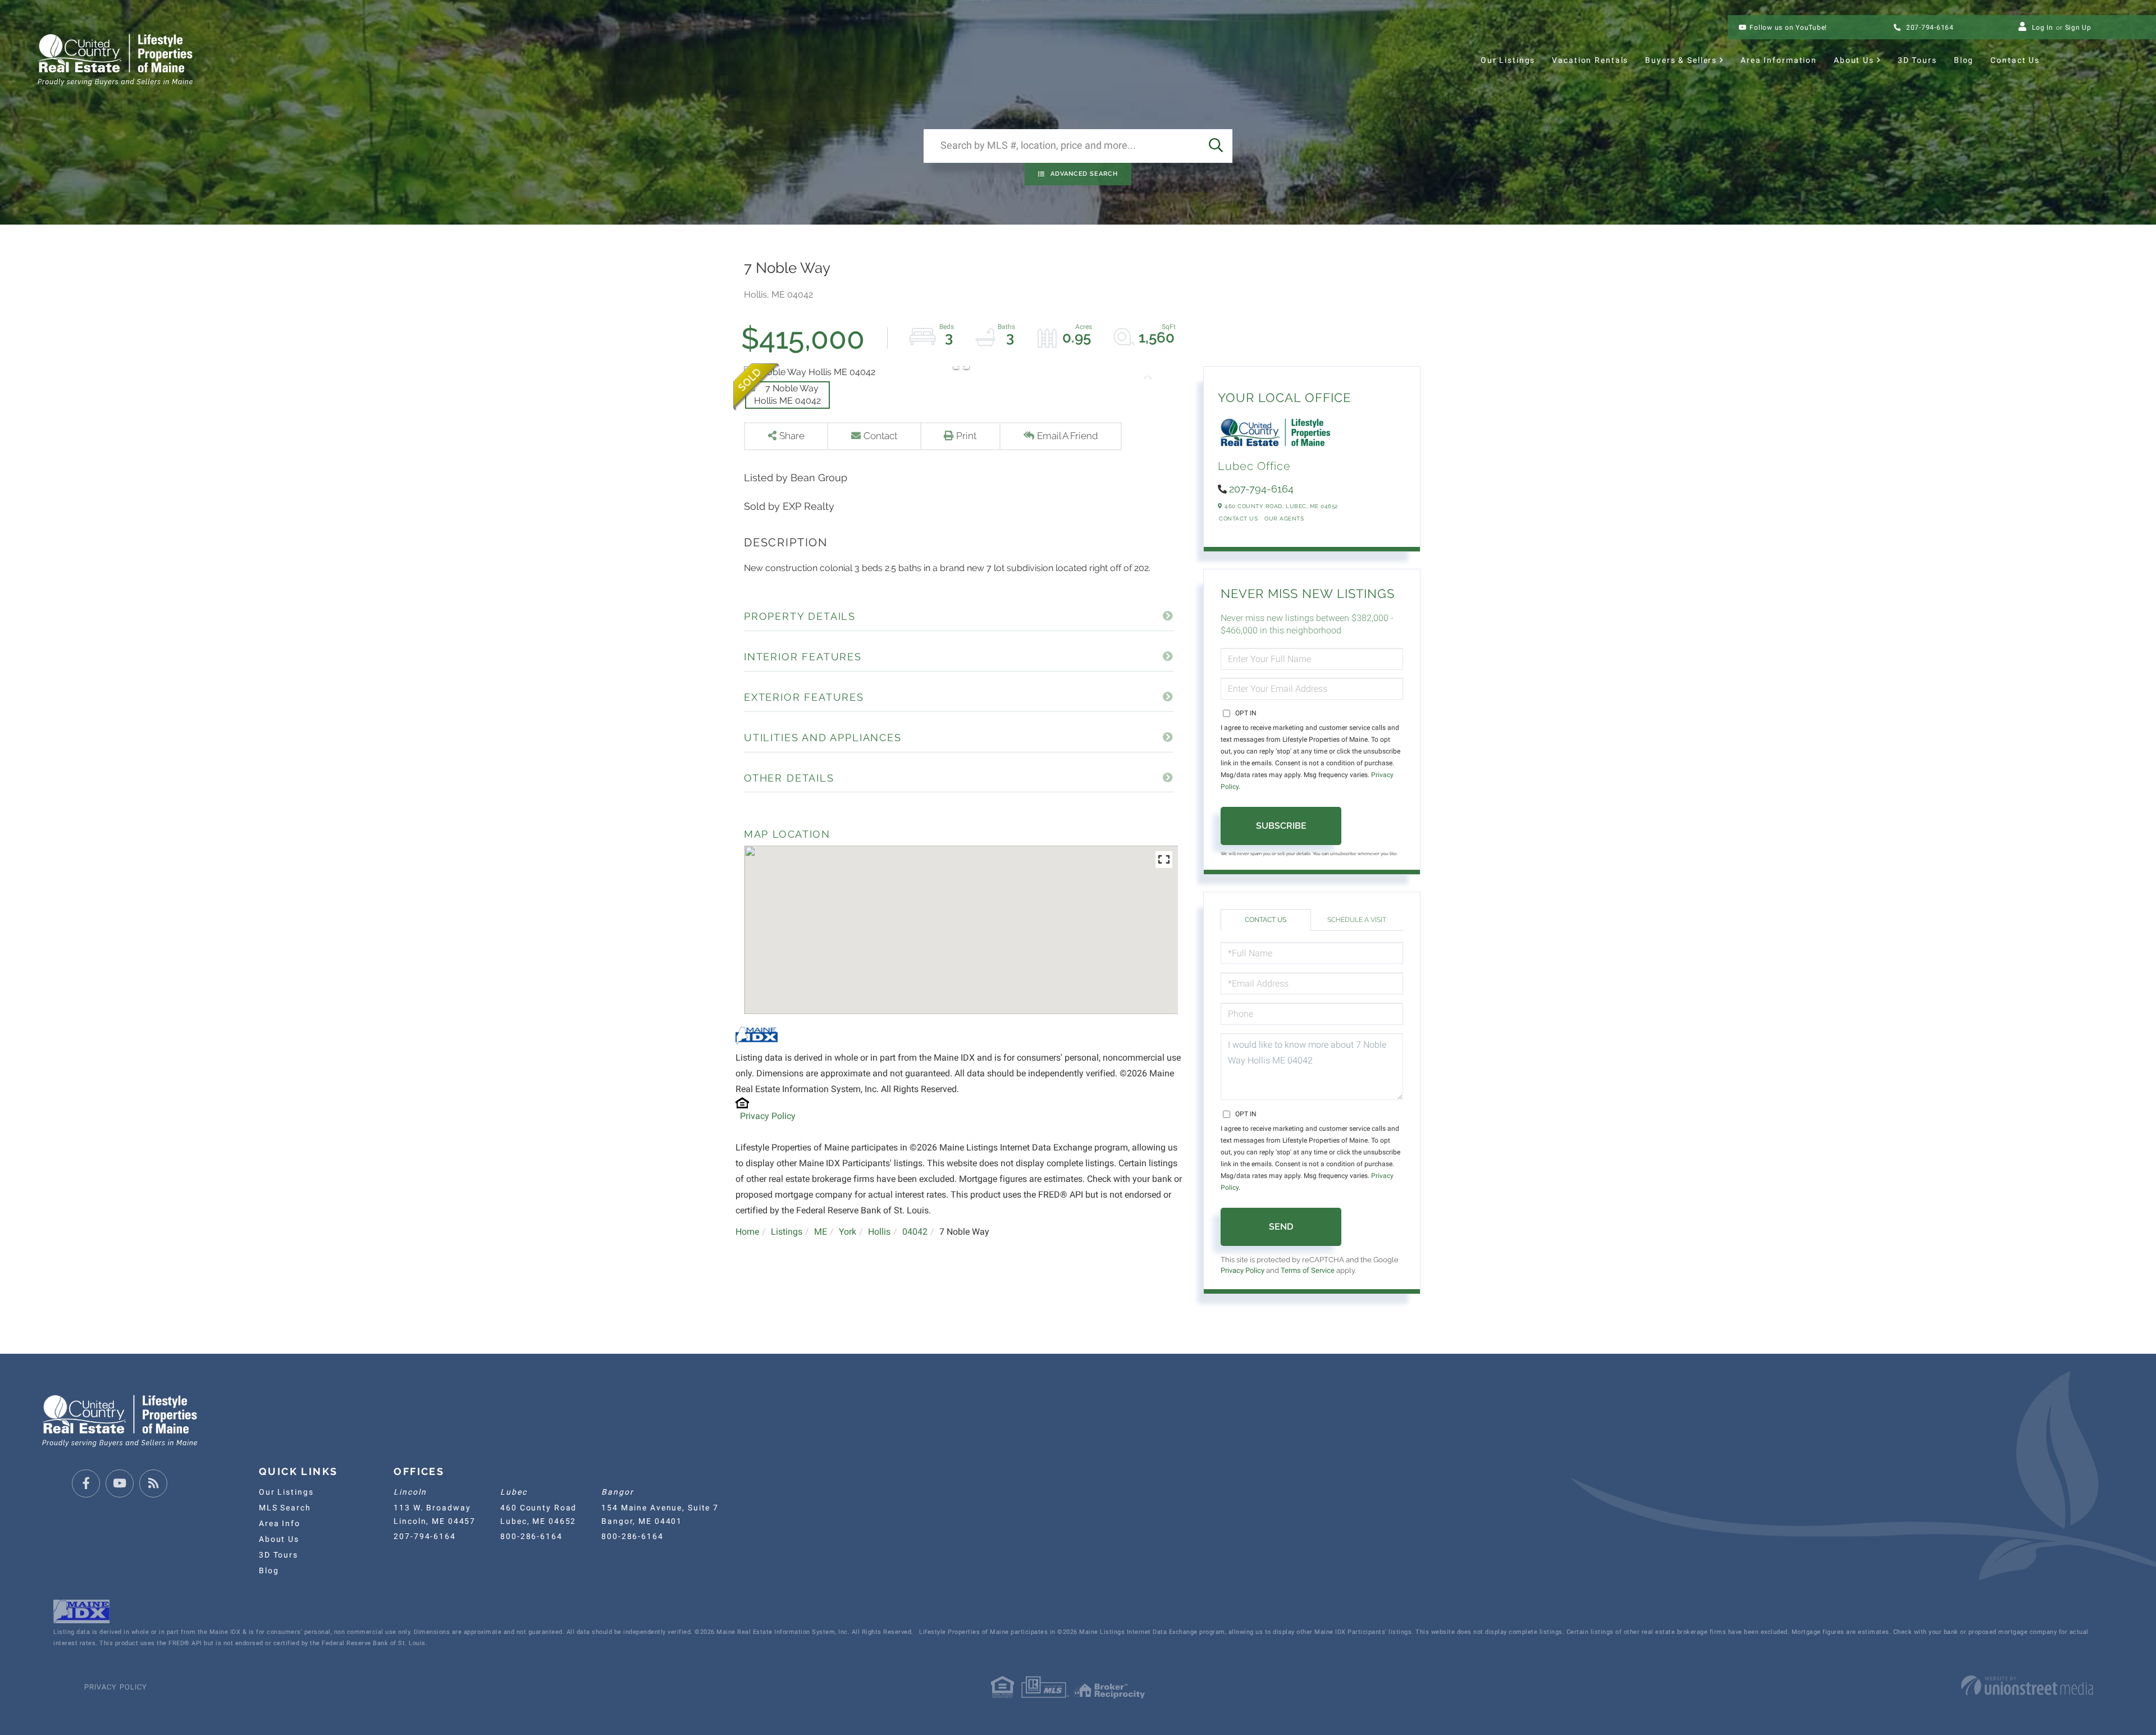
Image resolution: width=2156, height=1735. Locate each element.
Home (747, 1232)
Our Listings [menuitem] (1508, 60)
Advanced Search (1084, 174)
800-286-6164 (531, 1536)
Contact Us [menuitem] (2015, 60)
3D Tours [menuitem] (1917, 60)
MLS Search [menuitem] (285, 1508)
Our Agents (1284, 519)
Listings (787, 1232)
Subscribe (1281, 826)
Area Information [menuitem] (1779, 60)
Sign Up (2078, 28)
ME (821, 1232)
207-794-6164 (1929, 28)
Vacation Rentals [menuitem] (1590, 60)
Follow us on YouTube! (1788, 28)
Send (1281, 1227)
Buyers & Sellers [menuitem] (1681, 60)
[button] (1216, 146)
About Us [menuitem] (1854, 60)
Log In (2043, 28)
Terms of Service (1308, 1270)
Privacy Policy (768, 1116)
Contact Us (1238, 519)
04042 (915, 1232)
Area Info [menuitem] (280, 1523)
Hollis (879, 1232)
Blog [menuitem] (1964, 60)
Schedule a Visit (1357, 920)
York (848, 1232)
